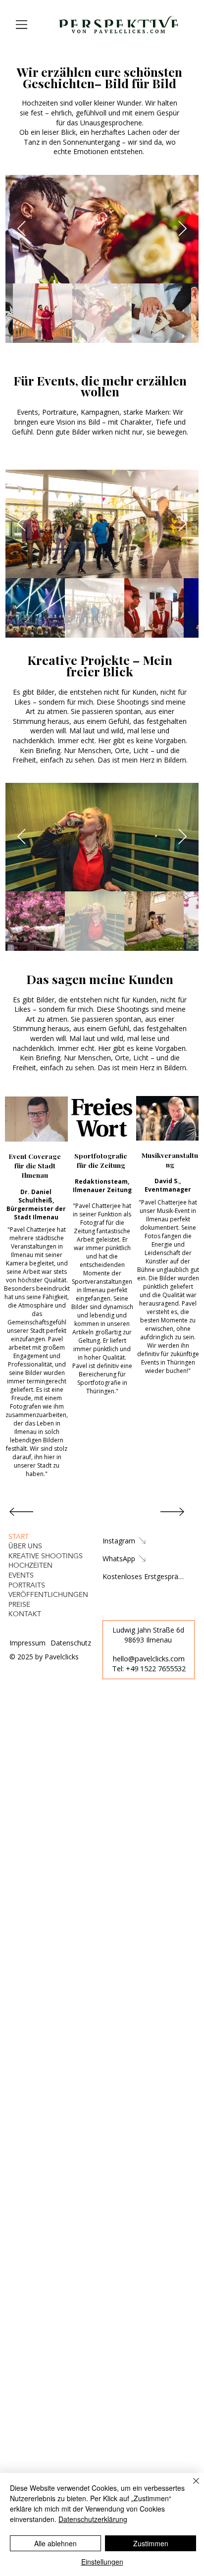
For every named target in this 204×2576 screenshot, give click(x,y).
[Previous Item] (22, 229)
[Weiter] (172, 1512)
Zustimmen (151, 2543)
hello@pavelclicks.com (149, 1658)
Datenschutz (71, 1643)
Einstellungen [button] (102, 2562)
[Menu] (22, 24)
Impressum (27, 1643)
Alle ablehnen (55, 2543)
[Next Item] (183, 229)
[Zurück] (21, 1512)
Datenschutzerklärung (93, 2519)
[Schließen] (190, 2487)
